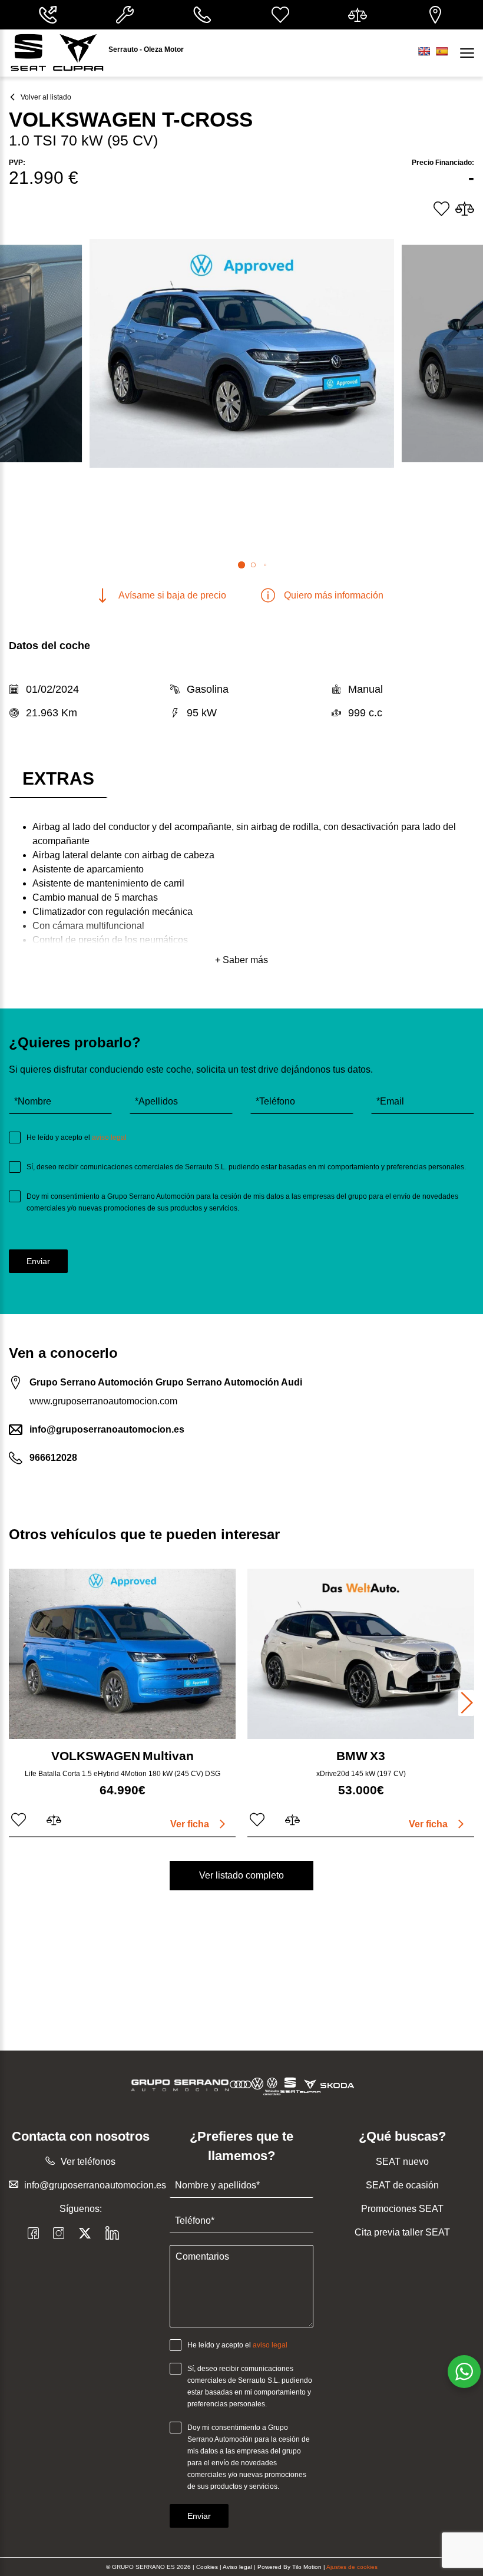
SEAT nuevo (402, 2162)
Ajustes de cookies (352, 2567)
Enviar (38, 1261)
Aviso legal (237, 2567)
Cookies (207, 2567)
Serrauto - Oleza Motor (146, 49)
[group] (242, 353)
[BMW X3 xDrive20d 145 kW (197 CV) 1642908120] (361, 1654)
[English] (424, 51)
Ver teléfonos (88, 2162)
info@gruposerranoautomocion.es (95, 2185)
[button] (241, 565)
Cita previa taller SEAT (402, 2232)
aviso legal (109, 1137)
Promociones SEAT (402, 2209)
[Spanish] (442, 51)
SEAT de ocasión (402, 2185)
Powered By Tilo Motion (290, 2567)
